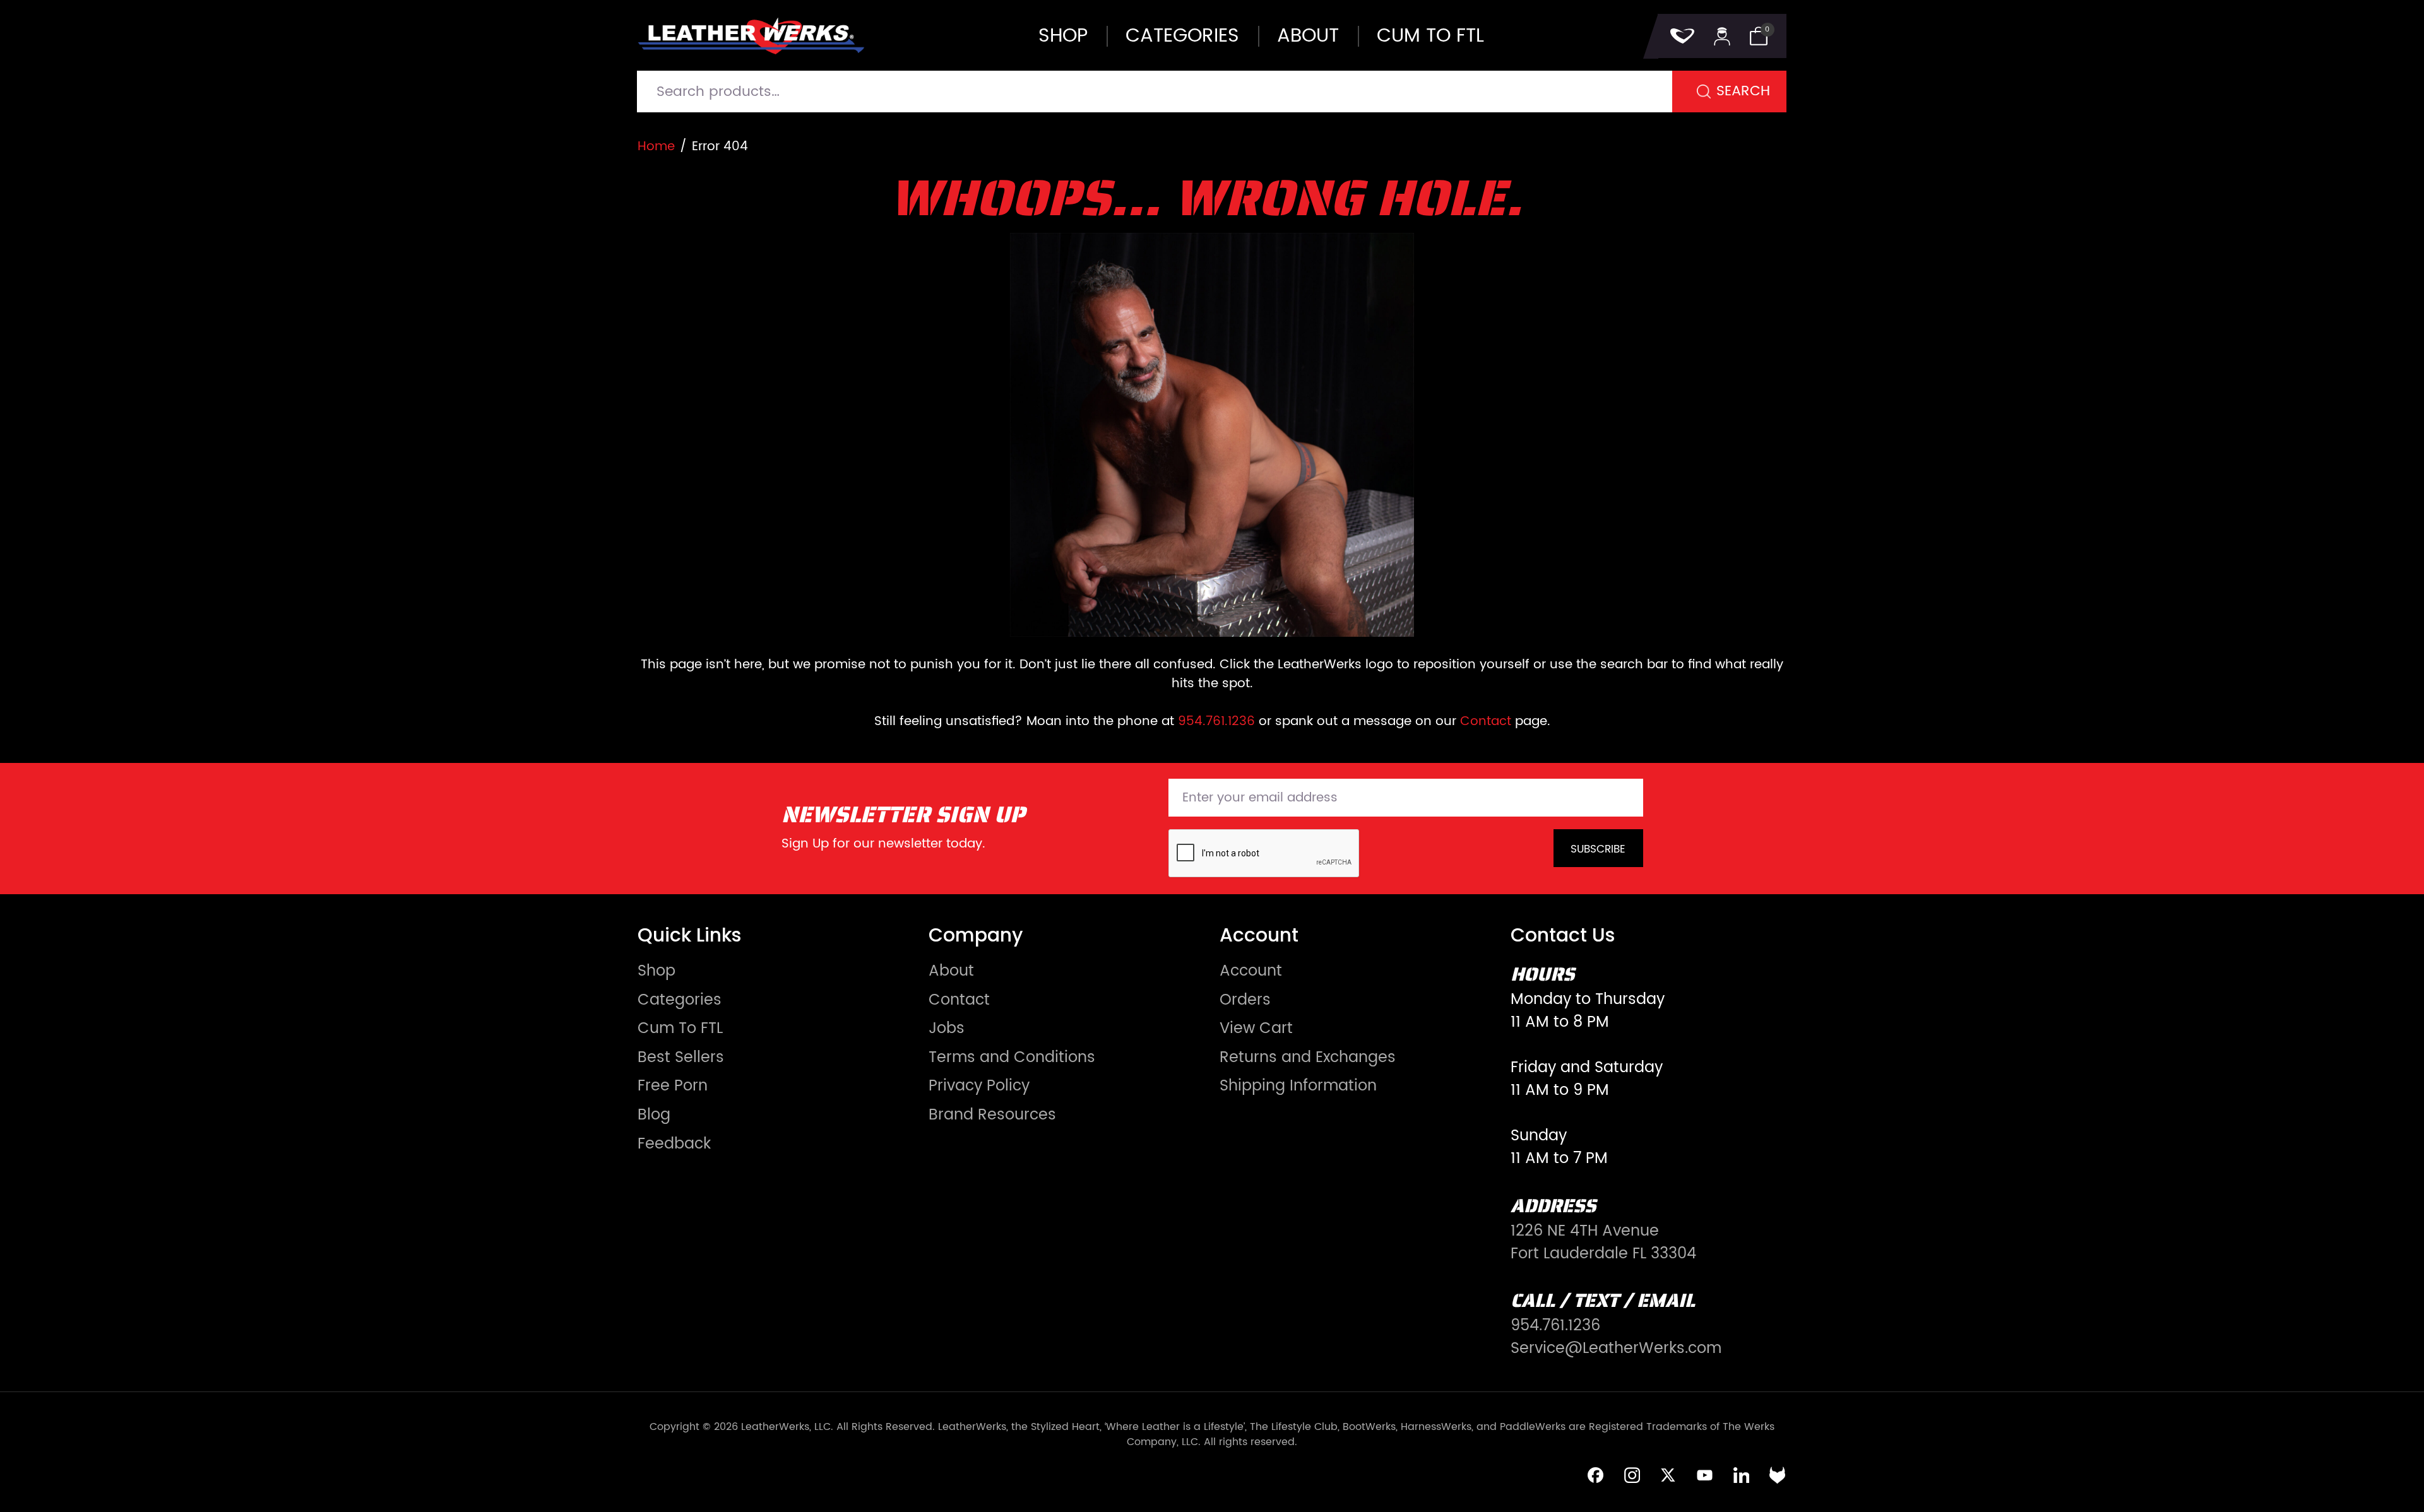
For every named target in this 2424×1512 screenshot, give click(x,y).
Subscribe (1598, 849)
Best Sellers (681, 1058)
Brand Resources (992, 1115)
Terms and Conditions (1012, 1058)
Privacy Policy (979, 1086)
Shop (1063, 36)
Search (1743, 91)
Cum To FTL (680, 1029)
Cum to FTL (1430, 36)
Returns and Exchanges (1308, 1058)
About (1308, 36)
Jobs (947, 1029)
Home (656, 147)
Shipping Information (1298, 1086)
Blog (654, 1115)
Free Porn (673, 1086)
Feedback (674, 1144)
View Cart (1256, 1029)
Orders (1245, 1000)
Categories (1182, 36)
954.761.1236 (1216, 722)
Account (1251, 971)
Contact (1486, 722)
